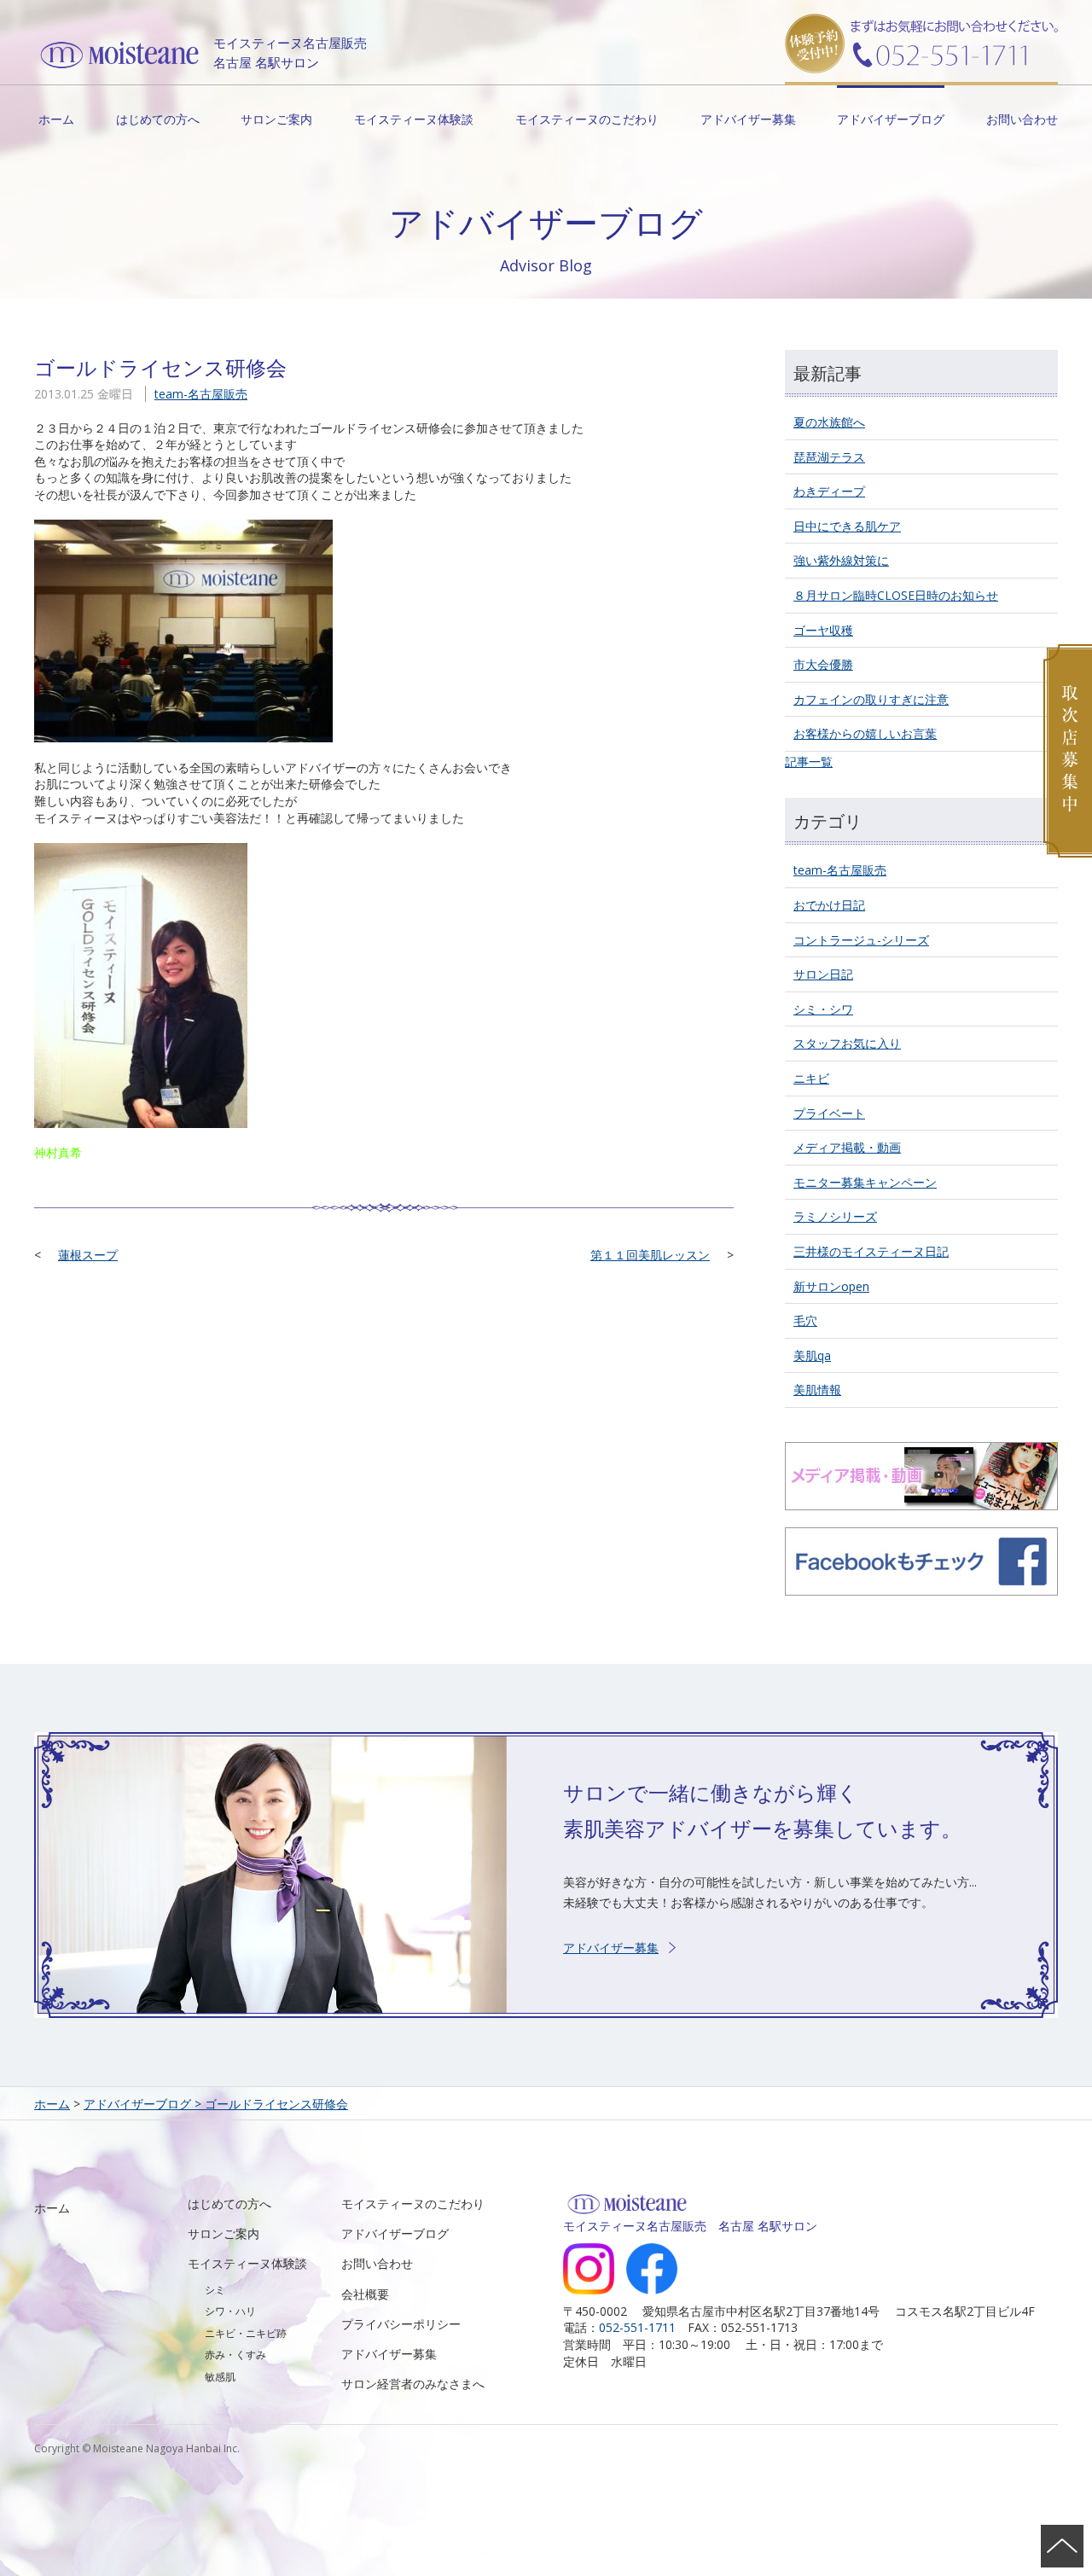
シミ (215, 2290)
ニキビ (811, 1078)
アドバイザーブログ (891, 119)
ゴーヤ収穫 (823, 630)
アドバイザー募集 (748, 119)
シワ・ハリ (230, 2311)
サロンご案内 (276, 119)
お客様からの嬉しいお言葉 (865, 733)
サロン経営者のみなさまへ (413, 2384)
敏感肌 (220, 2377)
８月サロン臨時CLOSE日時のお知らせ (896, 595)
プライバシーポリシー (401, 2324)
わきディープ (829, 491)
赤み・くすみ (235, 2355)
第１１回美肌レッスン (650, 1255)
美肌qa (812, 1355)
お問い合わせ (1022, 119)
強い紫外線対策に (841, 560)
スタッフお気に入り (847, 1043)
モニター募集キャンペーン (865, 1182)
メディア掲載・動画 (847, 1147)
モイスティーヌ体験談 (414, 119)
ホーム (56, 119)
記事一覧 (809, 762)
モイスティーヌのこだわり (587, 119)
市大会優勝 (823, 664)
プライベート (829, 1113)
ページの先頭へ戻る (1062, 2546)
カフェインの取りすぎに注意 (871, 699)
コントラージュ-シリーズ (861, 940)
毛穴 (805, 1320)
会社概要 (365, 2294)
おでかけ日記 (829, 905)
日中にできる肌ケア (847, 526)
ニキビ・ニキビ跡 (246, 2333)
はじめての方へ (158, 119)
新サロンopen (831, 1286)
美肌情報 (817, 1390)
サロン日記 (823, 974)
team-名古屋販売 (201, 394)
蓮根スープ (88, 1255)
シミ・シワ (823, 1009)
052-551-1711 (637, 2327)
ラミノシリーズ (835, 1216)
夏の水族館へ (829, 422)
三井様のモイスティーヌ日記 (871, 1251)
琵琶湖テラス (829, 457)
